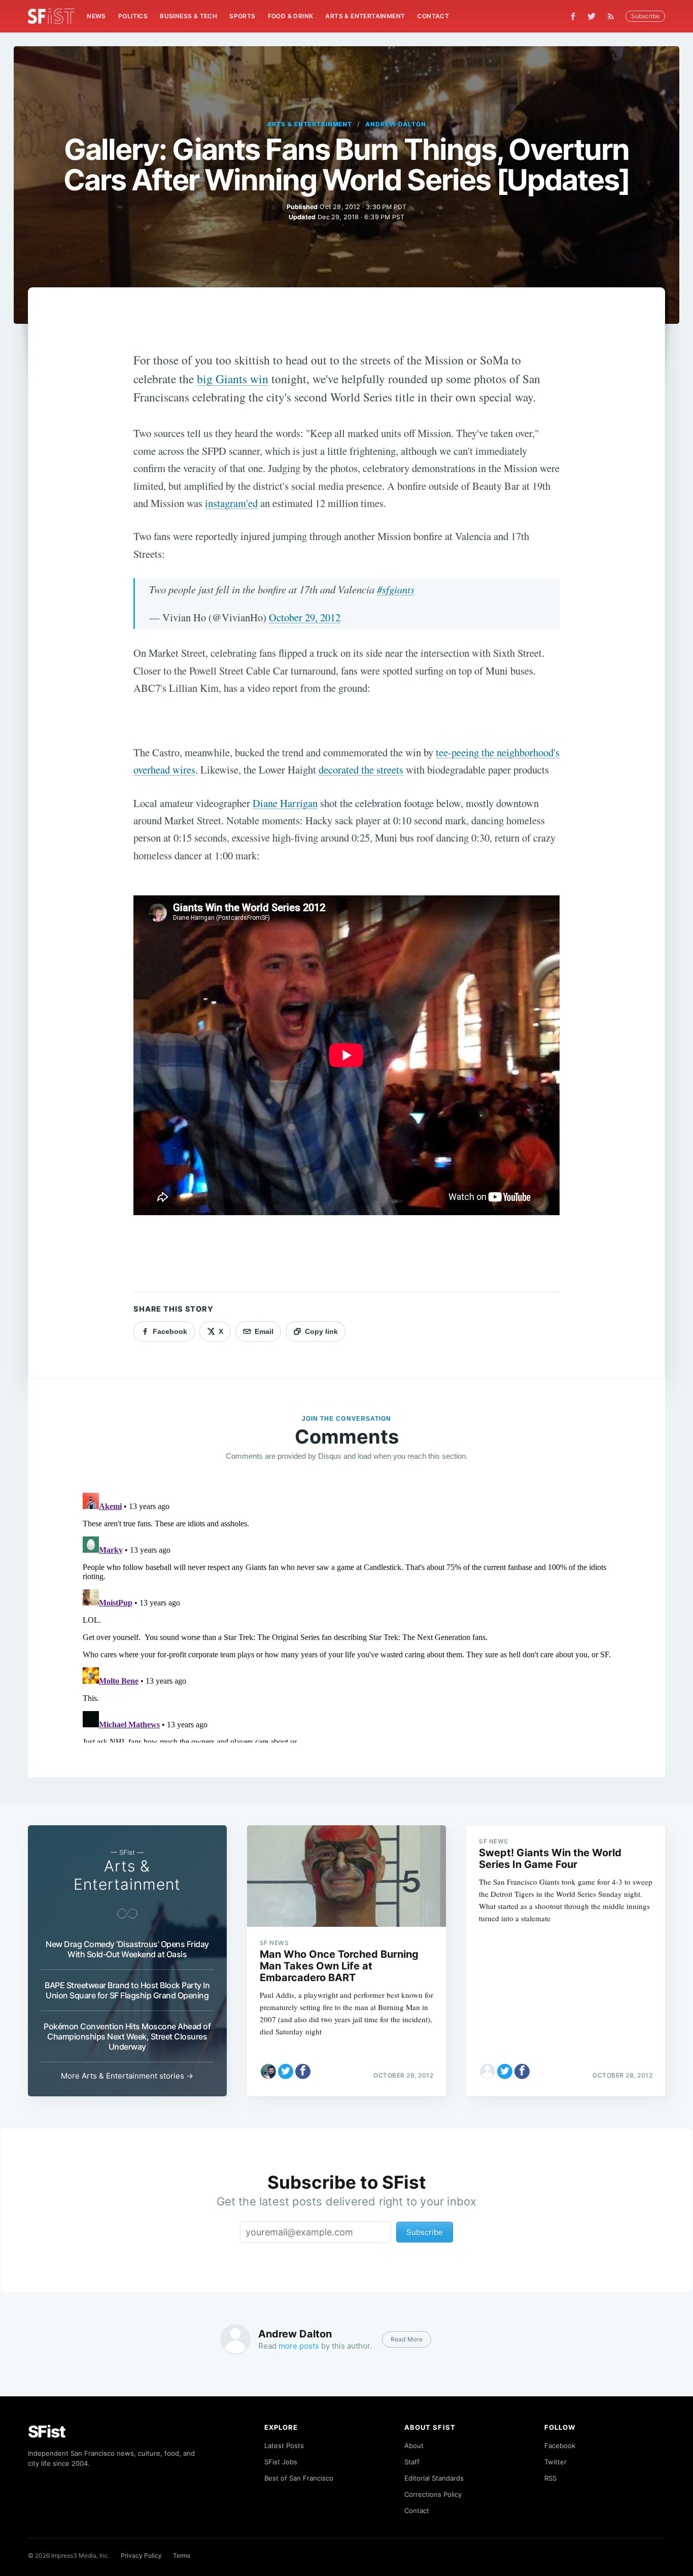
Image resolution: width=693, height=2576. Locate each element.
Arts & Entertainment (365, 16)
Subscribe (645, 16)
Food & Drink (291, 16)
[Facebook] (573, 16)
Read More (407, 2339)
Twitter (556, 2462)
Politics (133, 16)
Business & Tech (188, 16)
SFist (47, 2432)
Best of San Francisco (299, 2478)
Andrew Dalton (395, 124)
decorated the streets (361, 770)
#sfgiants (396, 589)
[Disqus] (347, 1616)
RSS (550, 2478)
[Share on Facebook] (303, 2071)
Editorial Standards (434, 2478)
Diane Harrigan (285, 803)
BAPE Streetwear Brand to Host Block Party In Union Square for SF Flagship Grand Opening (127, 1990)
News (96, 16)
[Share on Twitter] (286, 2071)
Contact (433, 16)
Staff (412, 2462)
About (414, 2446)
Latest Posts (284, 2446)
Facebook (560, 2446)
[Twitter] (592, 16)
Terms (182, 2555)
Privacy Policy (141, 2555)
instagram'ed (231, 503)
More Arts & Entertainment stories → (127, 2076)
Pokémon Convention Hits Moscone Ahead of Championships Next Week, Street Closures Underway (127, 2036)
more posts (299, 2346)
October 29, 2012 (305, 617)
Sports (242, 16)
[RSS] (613, 16)
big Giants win (233, 379)
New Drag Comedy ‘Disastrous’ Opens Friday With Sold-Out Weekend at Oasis (127, 1949)
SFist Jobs (281, 2462)
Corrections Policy (433, 2494)
